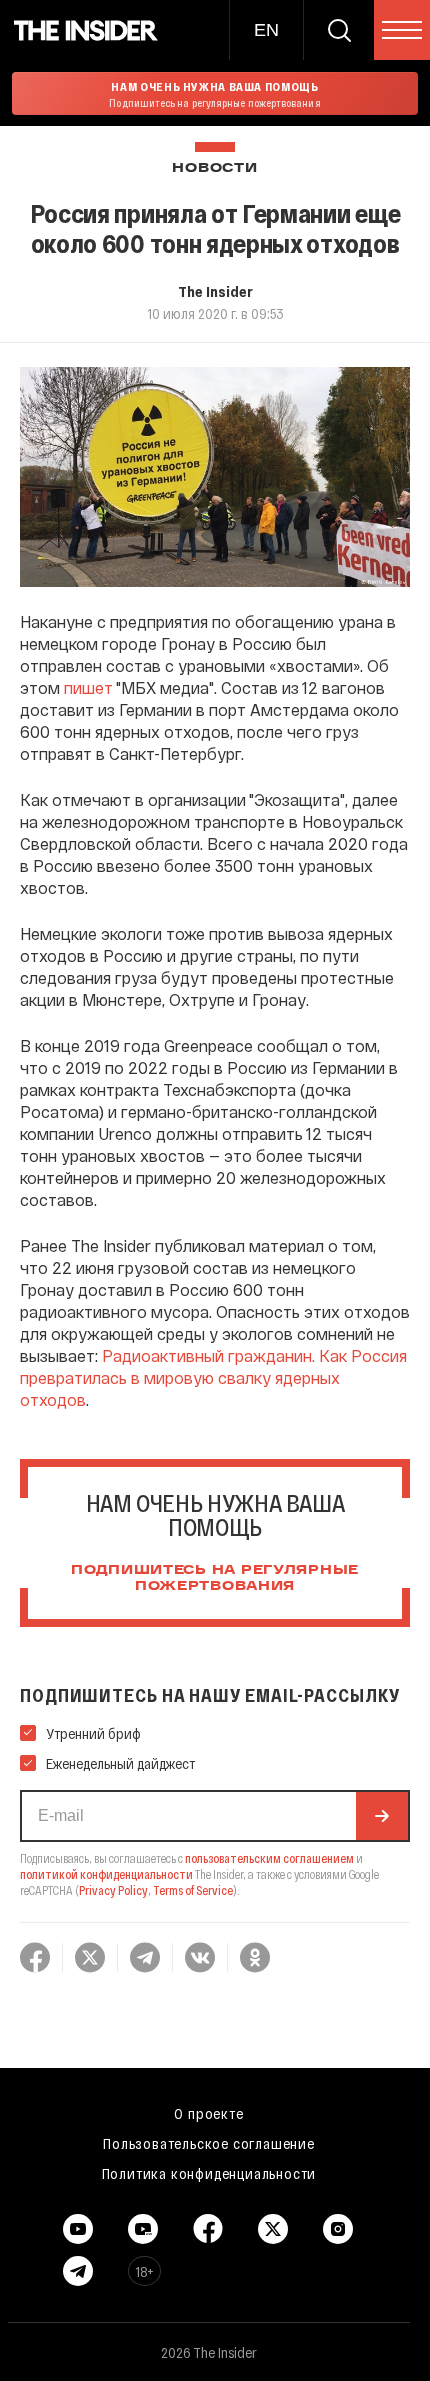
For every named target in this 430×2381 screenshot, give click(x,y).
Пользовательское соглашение (209, 2143)
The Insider (215, 291)
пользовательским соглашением (269, 1858)
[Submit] (382, 1816)
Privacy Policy (113, 1890)
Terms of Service (193, 1890)
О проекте (208, 2113)
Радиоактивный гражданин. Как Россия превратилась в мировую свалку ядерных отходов (213, 1377)
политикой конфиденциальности (106, 1874)
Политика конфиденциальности (209, 2173)
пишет (88, 687)
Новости (214, 168)
